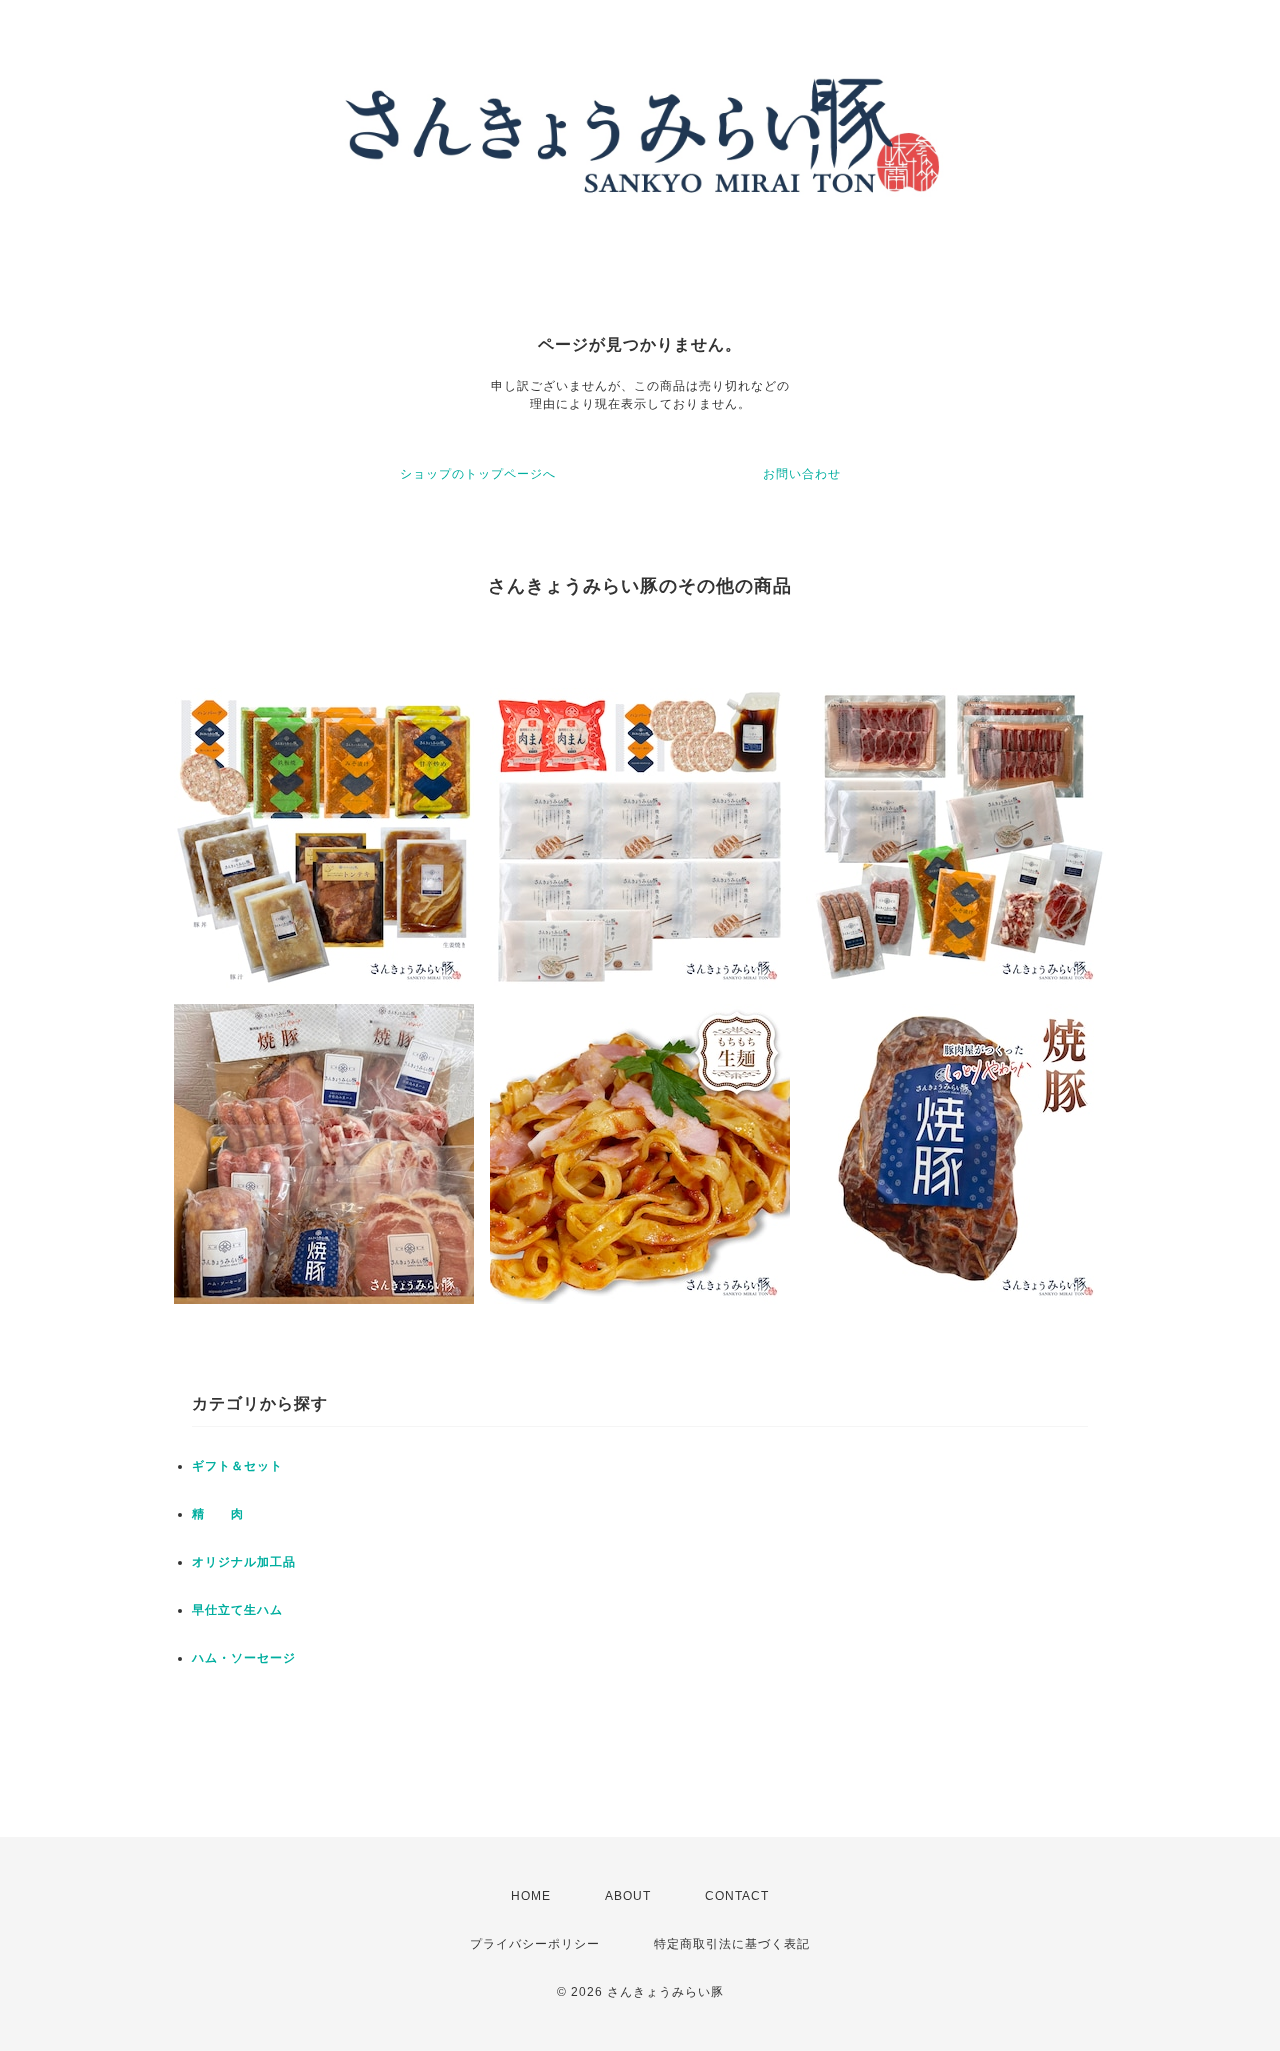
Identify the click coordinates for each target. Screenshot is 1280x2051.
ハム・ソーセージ (244, 1658)
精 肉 (218, 1514)
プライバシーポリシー (535, 1944)
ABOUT (628, 1896)
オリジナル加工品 (244, 1562)
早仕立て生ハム (237, 1610)
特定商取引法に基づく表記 (732, 1944)
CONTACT (737, 1896)
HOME (531, 1896)
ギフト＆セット (237, 1466)
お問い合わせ (802, 474)
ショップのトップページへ (478, 474)
